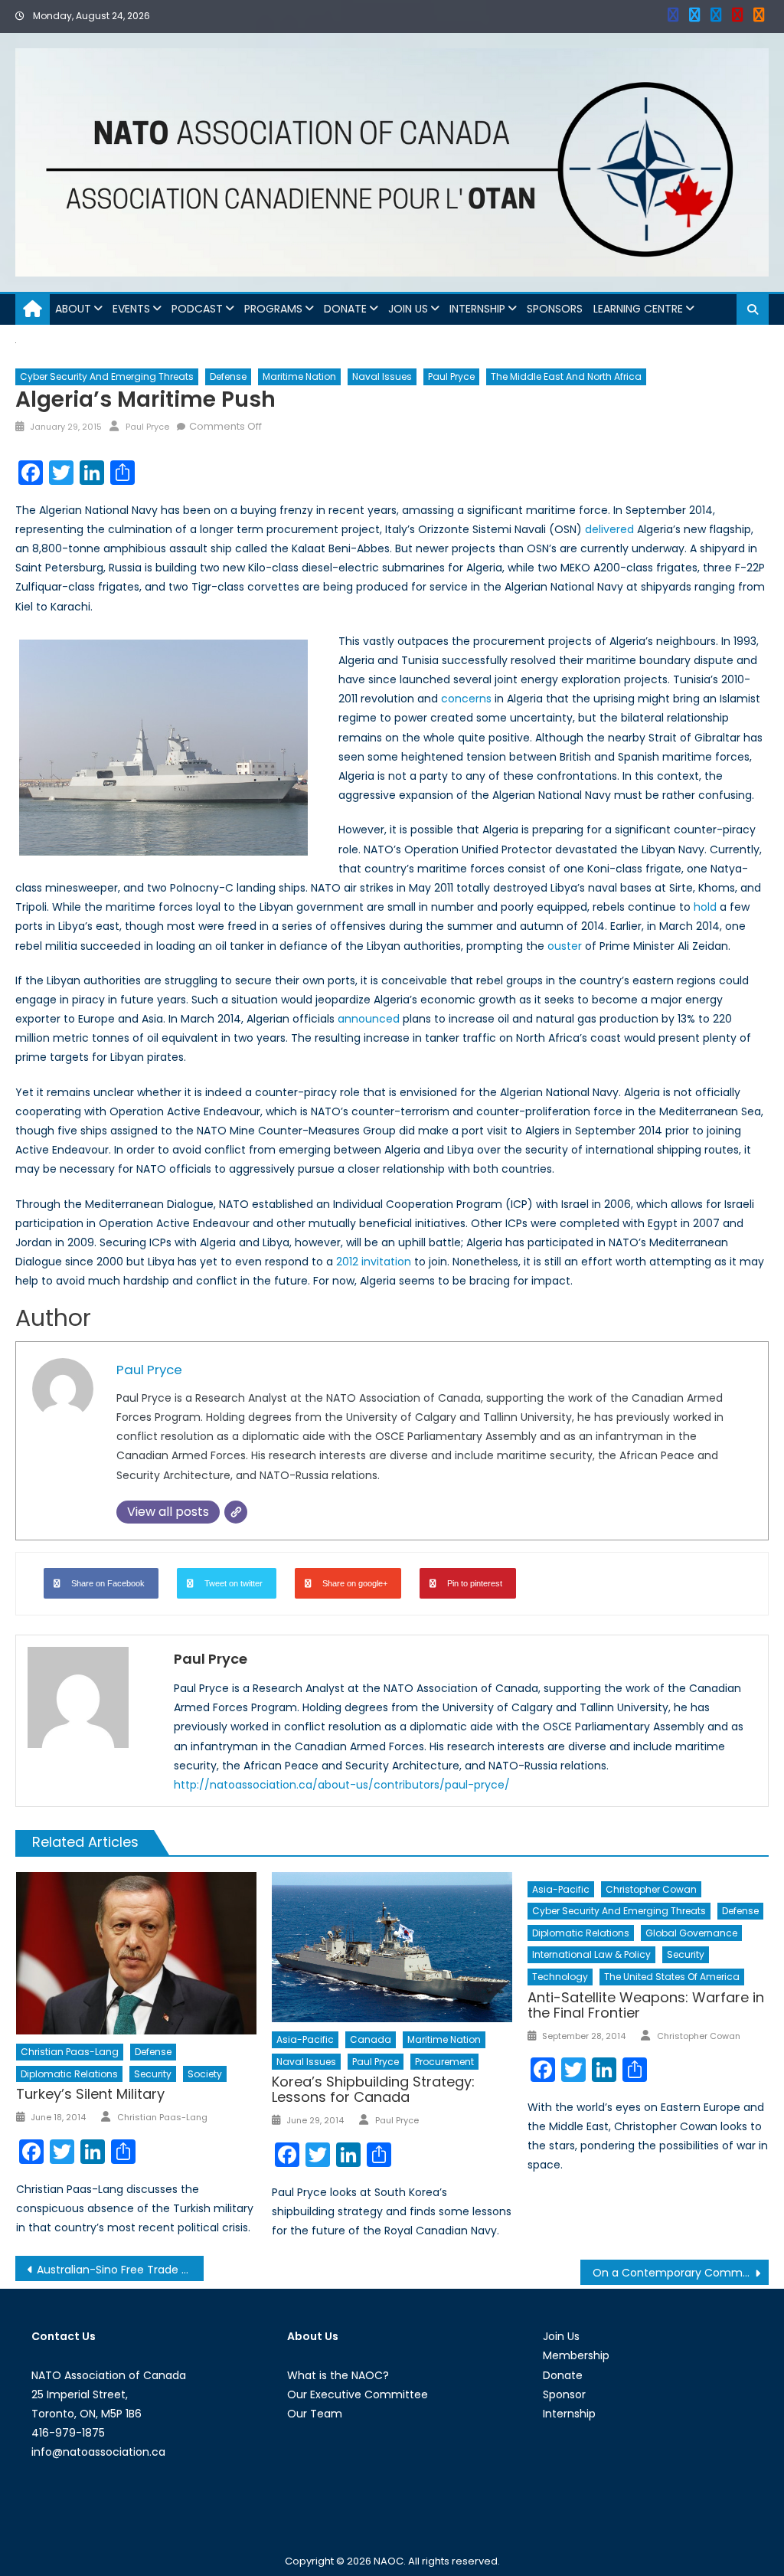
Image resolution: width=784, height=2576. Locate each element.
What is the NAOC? (338, 2375)
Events (131, 309)
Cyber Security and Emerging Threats (107, 376)
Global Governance (691, 1933)
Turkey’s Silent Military (90, 2094)
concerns (466, 699)
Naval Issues (382, 376)
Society (205, 2074)
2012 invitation (374, 1262)
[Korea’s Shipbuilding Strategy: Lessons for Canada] (392, 1948)
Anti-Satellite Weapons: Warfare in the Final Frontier (646, 2005)
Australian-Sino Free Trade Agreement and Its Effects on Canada (120, 2270)
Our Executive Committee (358, 2394)
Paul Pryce (451, 376)
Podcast (197, 309)
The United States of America (672, 1977)
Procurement (444, 2062)
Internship (477, 309)
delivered (609, 529)
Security (153, 2074)
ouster (565, 946)
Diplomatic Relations (69, 2074)
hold (705, 907)
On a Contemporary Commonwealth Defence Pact (681, 2273)
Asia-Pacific (305, 2039)
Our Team (315, 2414)
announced (369, 1019)
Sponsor (564, 2394)
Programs (273, 309)
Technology (560, 1977)
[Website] (236, 1512)
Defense (228, 376)
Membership (576, 2355)
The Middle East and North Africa (566, 376)
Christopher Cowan (651, 1889)
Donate (345, 309)
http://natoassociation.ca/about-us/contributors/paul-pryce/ (342, 1785)
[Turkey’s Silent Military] (136, 1954)
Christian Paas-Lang (70, 2052)
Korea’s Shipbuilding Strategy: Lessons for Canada (373, 2089)
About (73, 309)
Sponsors (555, 309)
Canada (371, 2039)
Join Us (408, 309)
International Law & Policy (591, 1954)
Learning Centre (638, 309)
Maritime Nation (299, 376)
